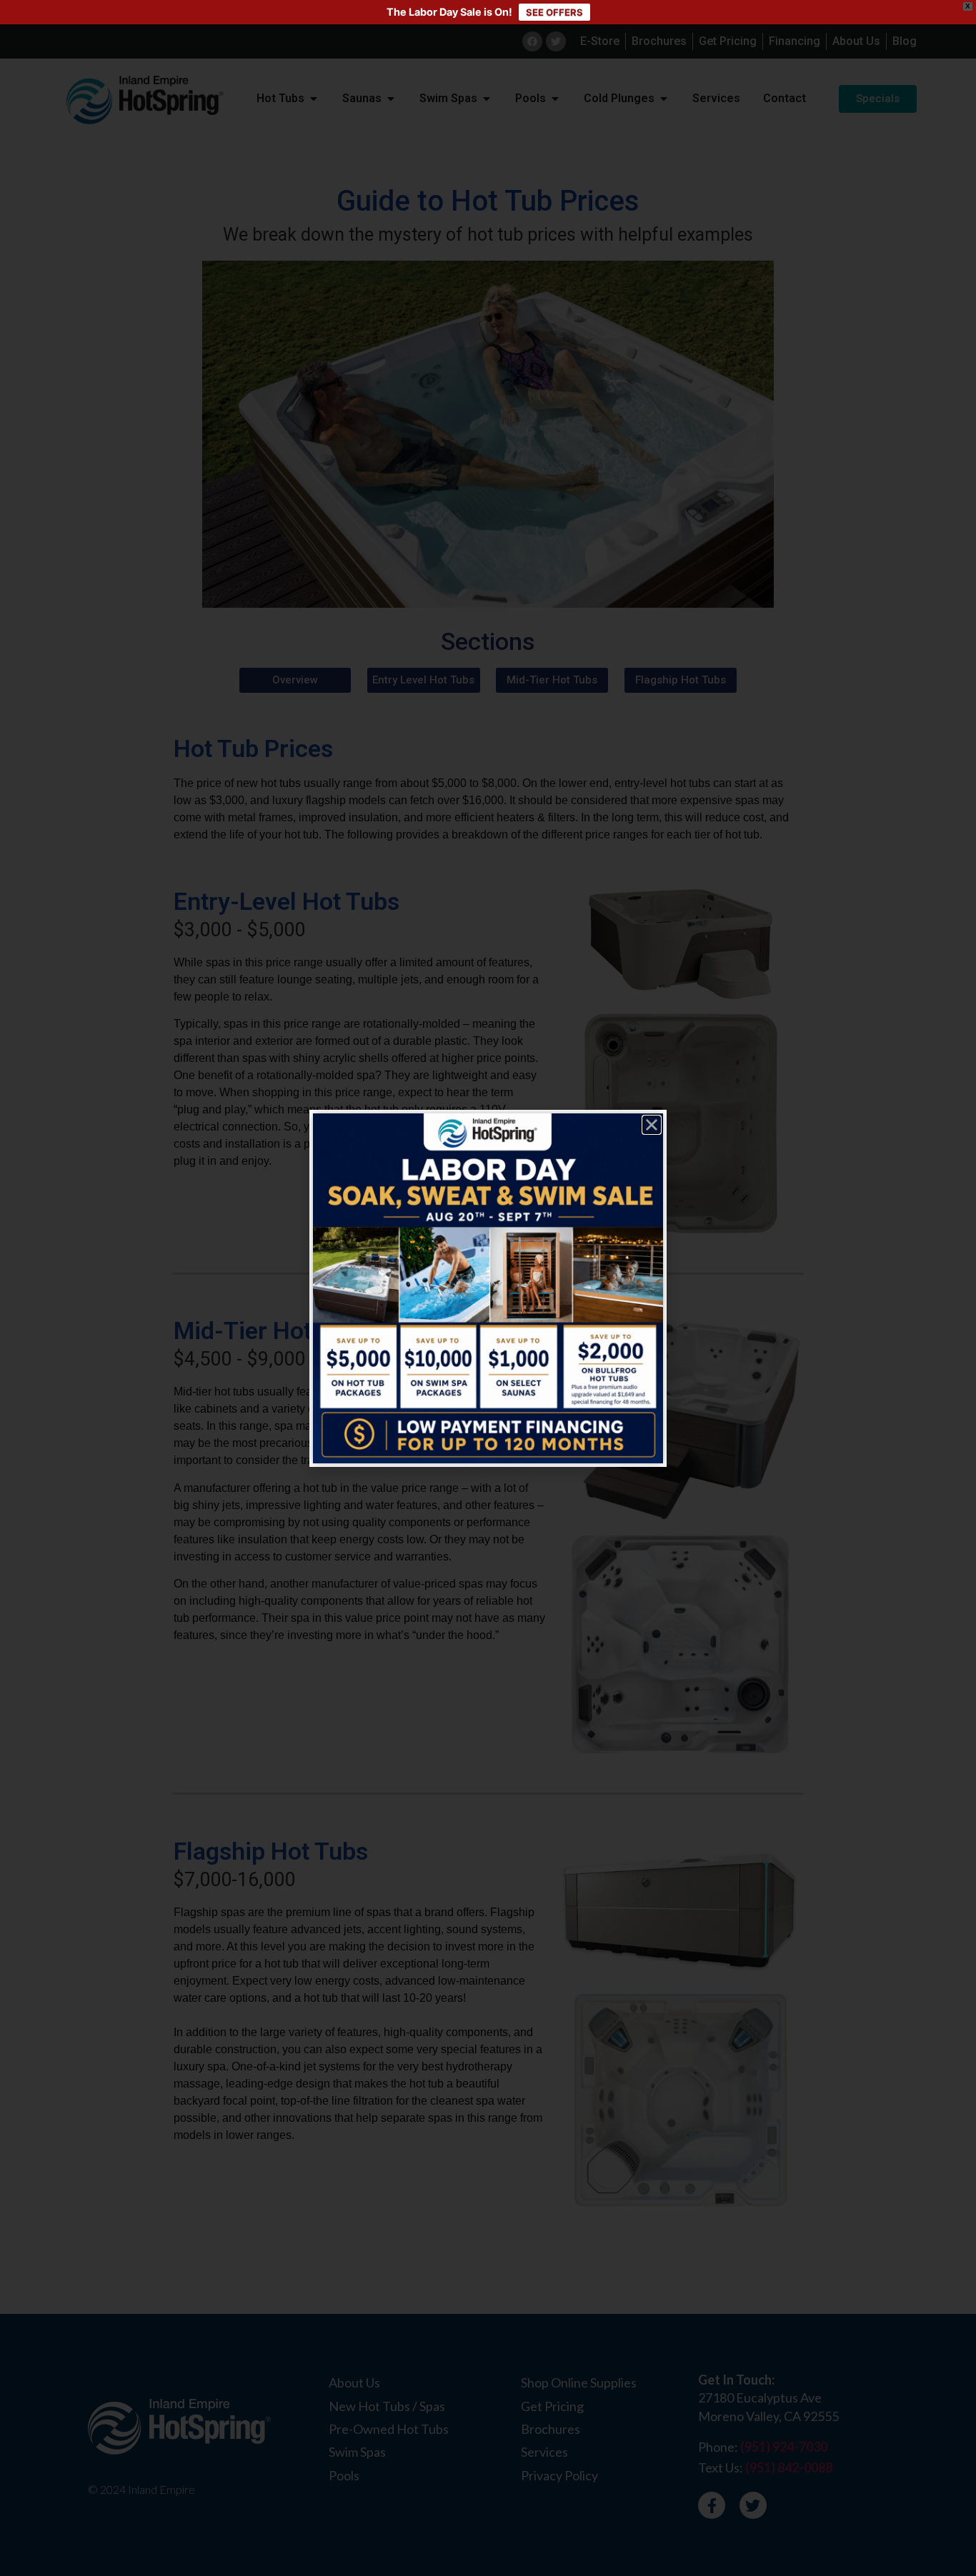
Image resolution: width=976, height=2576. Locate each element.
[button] (652, 1125)
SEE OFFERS (554, 12)
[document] (488, 1288)
